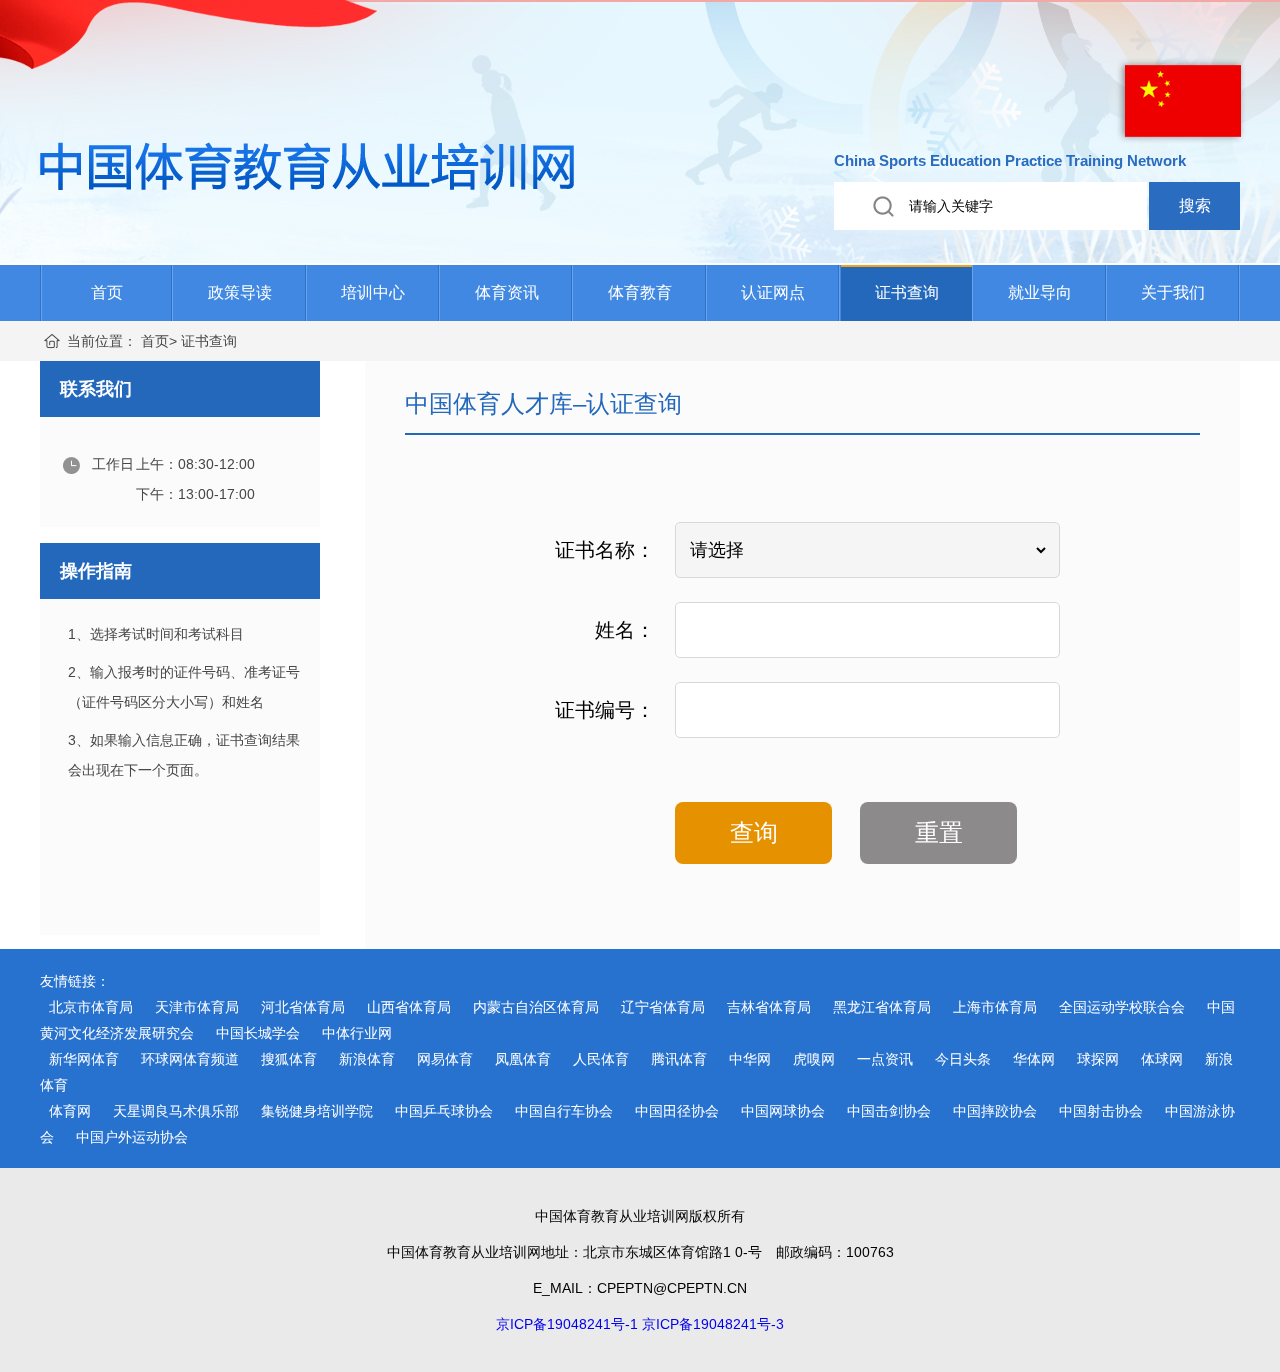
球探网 (1098, 1059)
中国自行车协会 (564, 1111)
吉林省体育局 (769, 1007)
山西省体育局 (409, 1007)
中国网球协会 (783, 1111)
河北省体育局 (303, 1007)
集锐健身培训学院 (317, 1111)
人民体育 (601, 1059)
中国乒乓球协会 (444, 1111)
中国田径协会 (677, 1111)
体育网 (70, 1111)
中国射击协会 (1101, 1111)
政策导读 (240, 292)
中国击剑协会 (889, 1111)
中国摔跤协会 (995, 1111)
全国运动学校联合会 (1122, 1007)
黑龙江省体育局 (882, 1007)
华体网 (1034, 1059)
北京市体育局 (91, 1007)
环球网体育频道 (190, 1059)
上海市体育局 (995, 1007)
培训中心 (373, 292)
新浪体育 (367, 1059)
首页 (107, 292)
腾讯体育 (679, 1059)
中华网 (750, 1059)
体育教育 (640, 292)
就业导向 (1040, 292)
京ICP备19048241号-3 (713, 1324)
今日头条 (963, 1059)
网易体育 (445, 1059)
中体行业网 (357, 1033)
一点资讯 (885, 1059)
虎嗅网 (814, 1059)
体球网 (1162, 1059)
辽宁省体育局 (663, 1007)
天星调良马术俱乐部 (176, 1111)
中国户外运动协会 (132, 1137)
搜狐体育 (289, 1059)
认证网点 (773, 292)
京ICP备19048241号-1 (567, 1324)
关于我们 (1173, 292)
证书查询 (907, 292)
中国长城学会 (258, 1033)
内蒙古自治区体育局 (536, 1007)
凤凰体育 (523, 1059)
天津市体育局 (197, 1007)
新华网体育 (84, 1059)
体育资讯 (507, 292)
